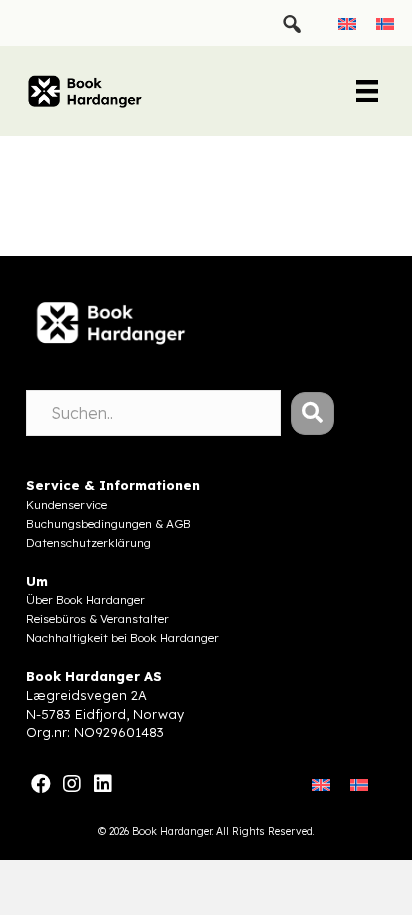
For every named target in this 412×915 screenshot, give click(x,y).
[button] (312, 413)
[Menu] (367, 91)
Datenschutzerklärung (88, 542)
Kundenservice (66, 504)
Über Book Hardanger (85, 599)
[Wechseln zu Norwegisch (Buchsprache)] (385, 22)
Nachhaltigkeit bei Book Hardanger (122, 637)
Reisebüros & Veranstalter (97, 618)
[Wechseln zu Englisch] (347, 22)
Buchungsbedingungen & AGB (108, 523)
